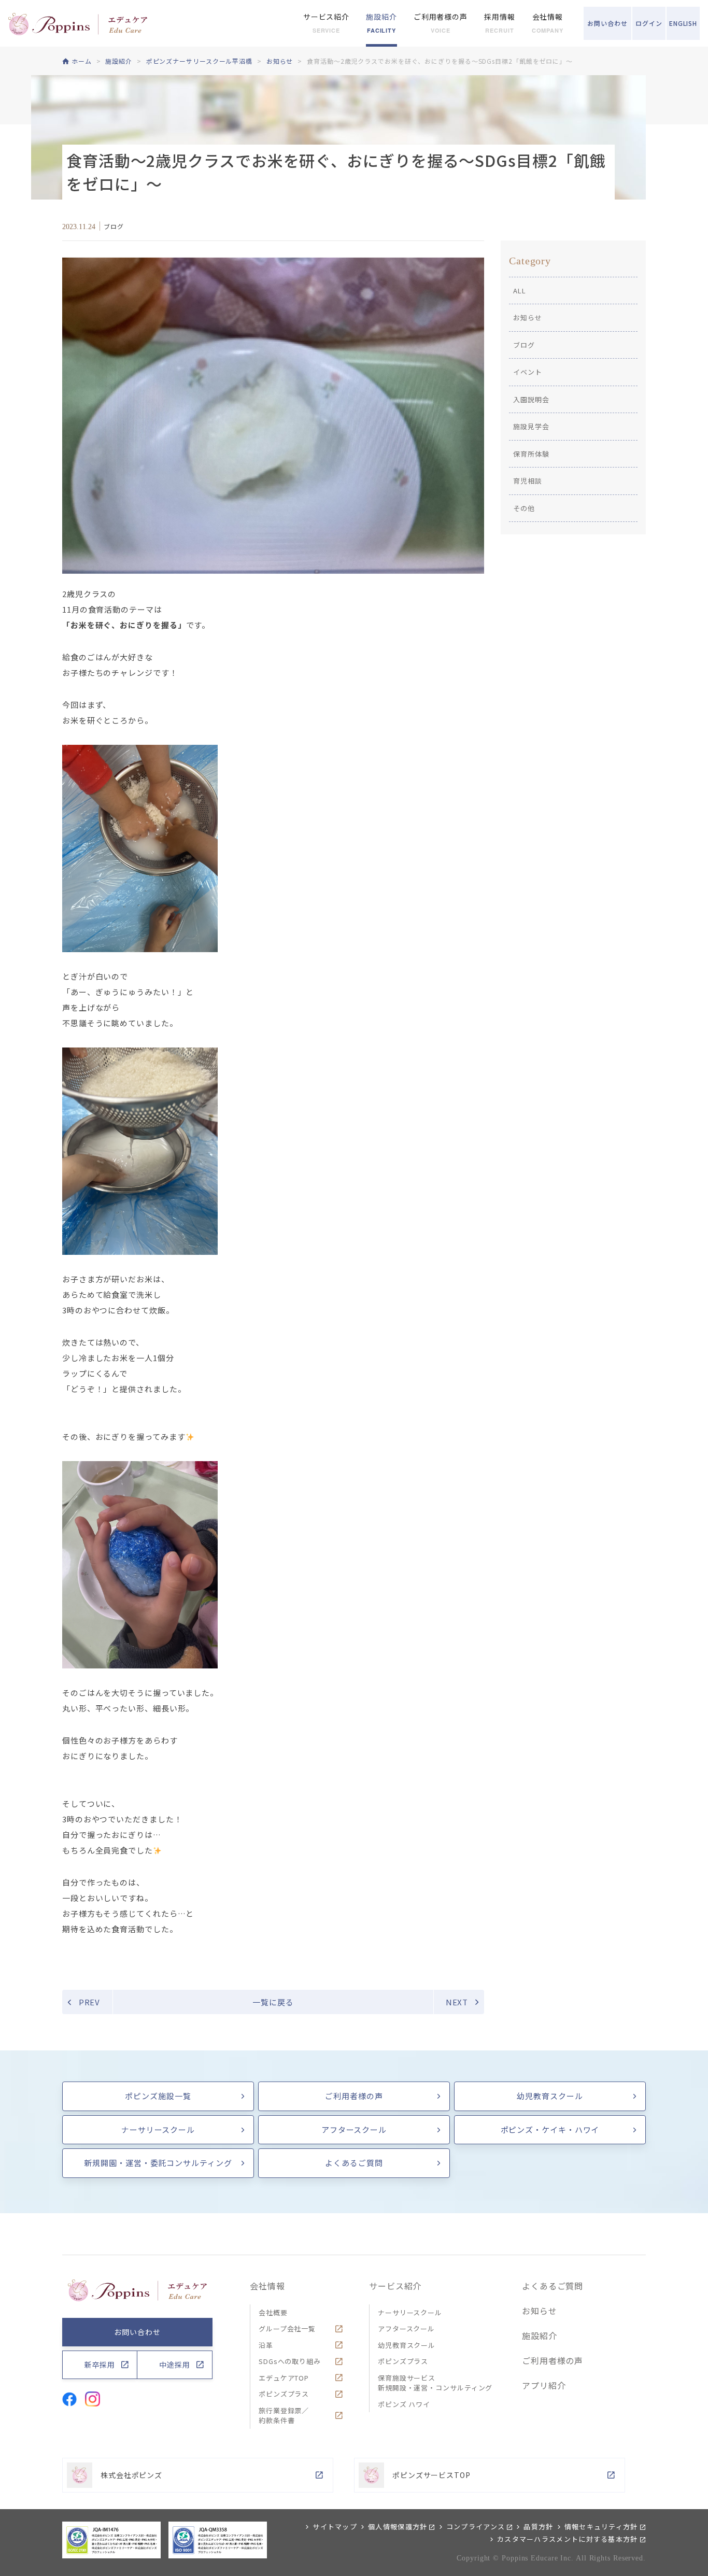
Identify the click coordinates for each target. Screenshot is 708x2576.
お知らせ (528, 317)
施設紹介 (540, 2336)
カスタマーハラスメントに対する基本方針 (568, 2539)
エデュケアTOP (284, 2378)
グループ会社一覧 (287, 2329)
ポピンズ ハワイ (404, 2404)
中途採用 (175, 2365)
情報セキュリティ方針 (601, 2527)
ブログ (524, 345)
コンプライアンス (476, 2527)
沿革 (266, 2345)
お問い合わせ (137, 2332)
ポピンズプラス (284, 2394)
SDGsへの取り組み (290, 2361)
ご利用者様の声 (354, 2096)
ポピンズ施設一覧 (158, 2096)
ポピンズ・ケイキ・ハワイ (550, 2129)
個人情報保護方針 (398, 2527)
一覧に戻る (273, 2002)
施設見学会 (531, 426)
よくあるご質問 (354, 2163)
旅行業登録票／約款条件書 (284, 2416)
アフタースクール (354, 2129)
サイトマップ (335, 2527)
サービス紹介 (395, 2286)
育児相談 (528, 481)
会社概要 (273, 2312)
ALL (520, 291)
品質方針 (538, 2527)
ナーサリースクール (158, 2129)
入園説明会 (531, 399)
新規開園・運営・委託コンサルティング (158, 2163)
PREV (90, 2002)
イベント (528, 372)
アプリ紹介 (544, 2385)
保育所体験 (531, 454)
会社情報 (267, 2286)
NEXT (457, 2002)
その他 (524, 508)
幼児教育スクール (550, 2096)
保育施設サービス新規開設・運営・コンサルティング (435, 2383)
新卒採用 (100, 2365)
